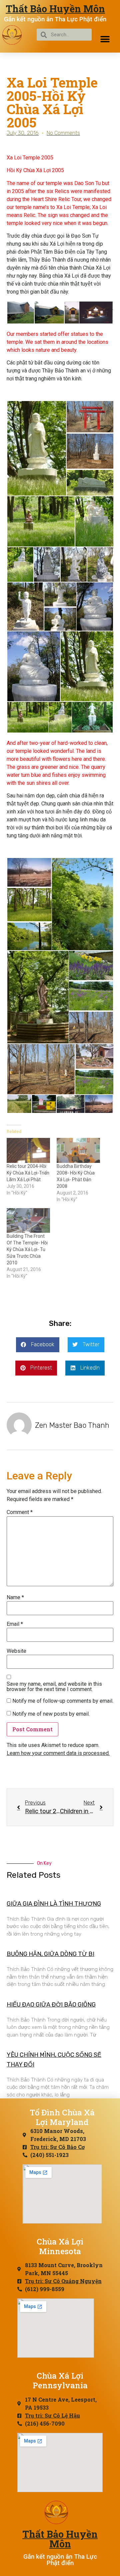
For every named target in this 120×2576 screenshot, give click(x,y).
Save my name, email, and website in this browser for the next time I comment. (54, 1687)
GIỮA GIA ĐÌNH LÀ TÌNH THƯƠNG (54, 1904)
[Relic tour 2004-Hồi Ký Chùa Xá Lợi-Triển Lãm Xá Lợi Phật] (28, 1150)
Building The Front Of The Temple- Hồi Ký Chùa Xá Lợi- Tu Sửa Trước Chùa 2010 (27, 1249)
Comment (20, 1512)
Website (16, 1651)
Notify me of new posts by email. (51, 1714)
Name (15, 1598)
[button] (105, 39)
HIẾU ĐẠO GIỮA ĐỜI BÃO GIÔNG (51, 2005)
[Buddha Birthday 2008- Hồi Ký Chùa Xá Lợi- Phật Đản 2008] (78, 1150)
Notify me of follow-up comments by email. (63, 1701)
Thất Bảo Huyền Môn (55, 9)
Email (15, 1624)
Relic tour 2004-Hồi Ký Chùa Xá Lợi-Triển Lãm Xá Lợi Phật (28, 1173)
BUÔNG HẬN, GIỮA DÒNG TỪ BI (50, 1954)
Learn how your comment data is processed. (58, 1753)
